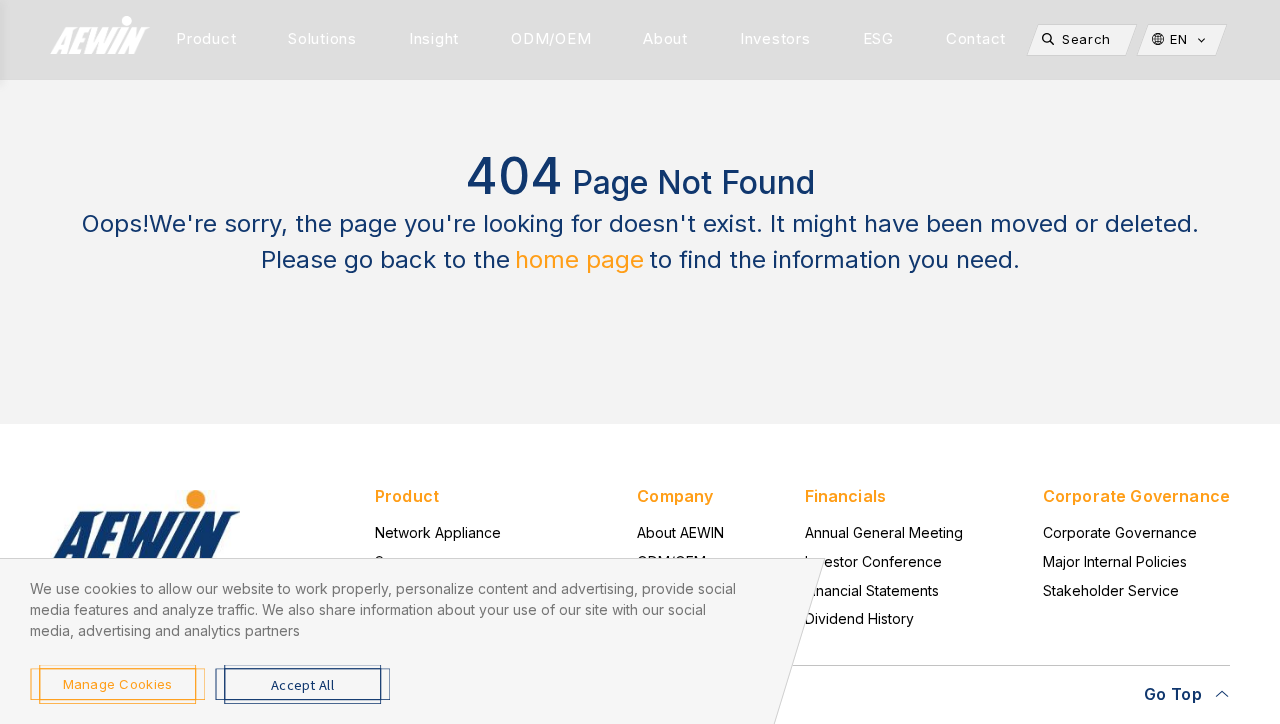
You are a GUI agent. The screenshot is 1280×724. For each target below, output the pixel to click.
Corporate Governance (1120, 532)
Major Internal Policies (1115, 561)
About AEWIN (680, 532)
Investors (775, 38)
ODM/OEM (551, 38)
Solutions (322, 38)
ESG (878, 38)
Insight (434, 38)
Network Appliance (438, 532)
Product (206, 38)
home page (579, 259)
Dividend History (859, 618)
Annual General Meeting (884, 532)
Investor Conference (873, 561)
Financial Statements (872, 590)
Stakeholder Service (1111, 590)
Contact (976, 38)
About (665, 38)
